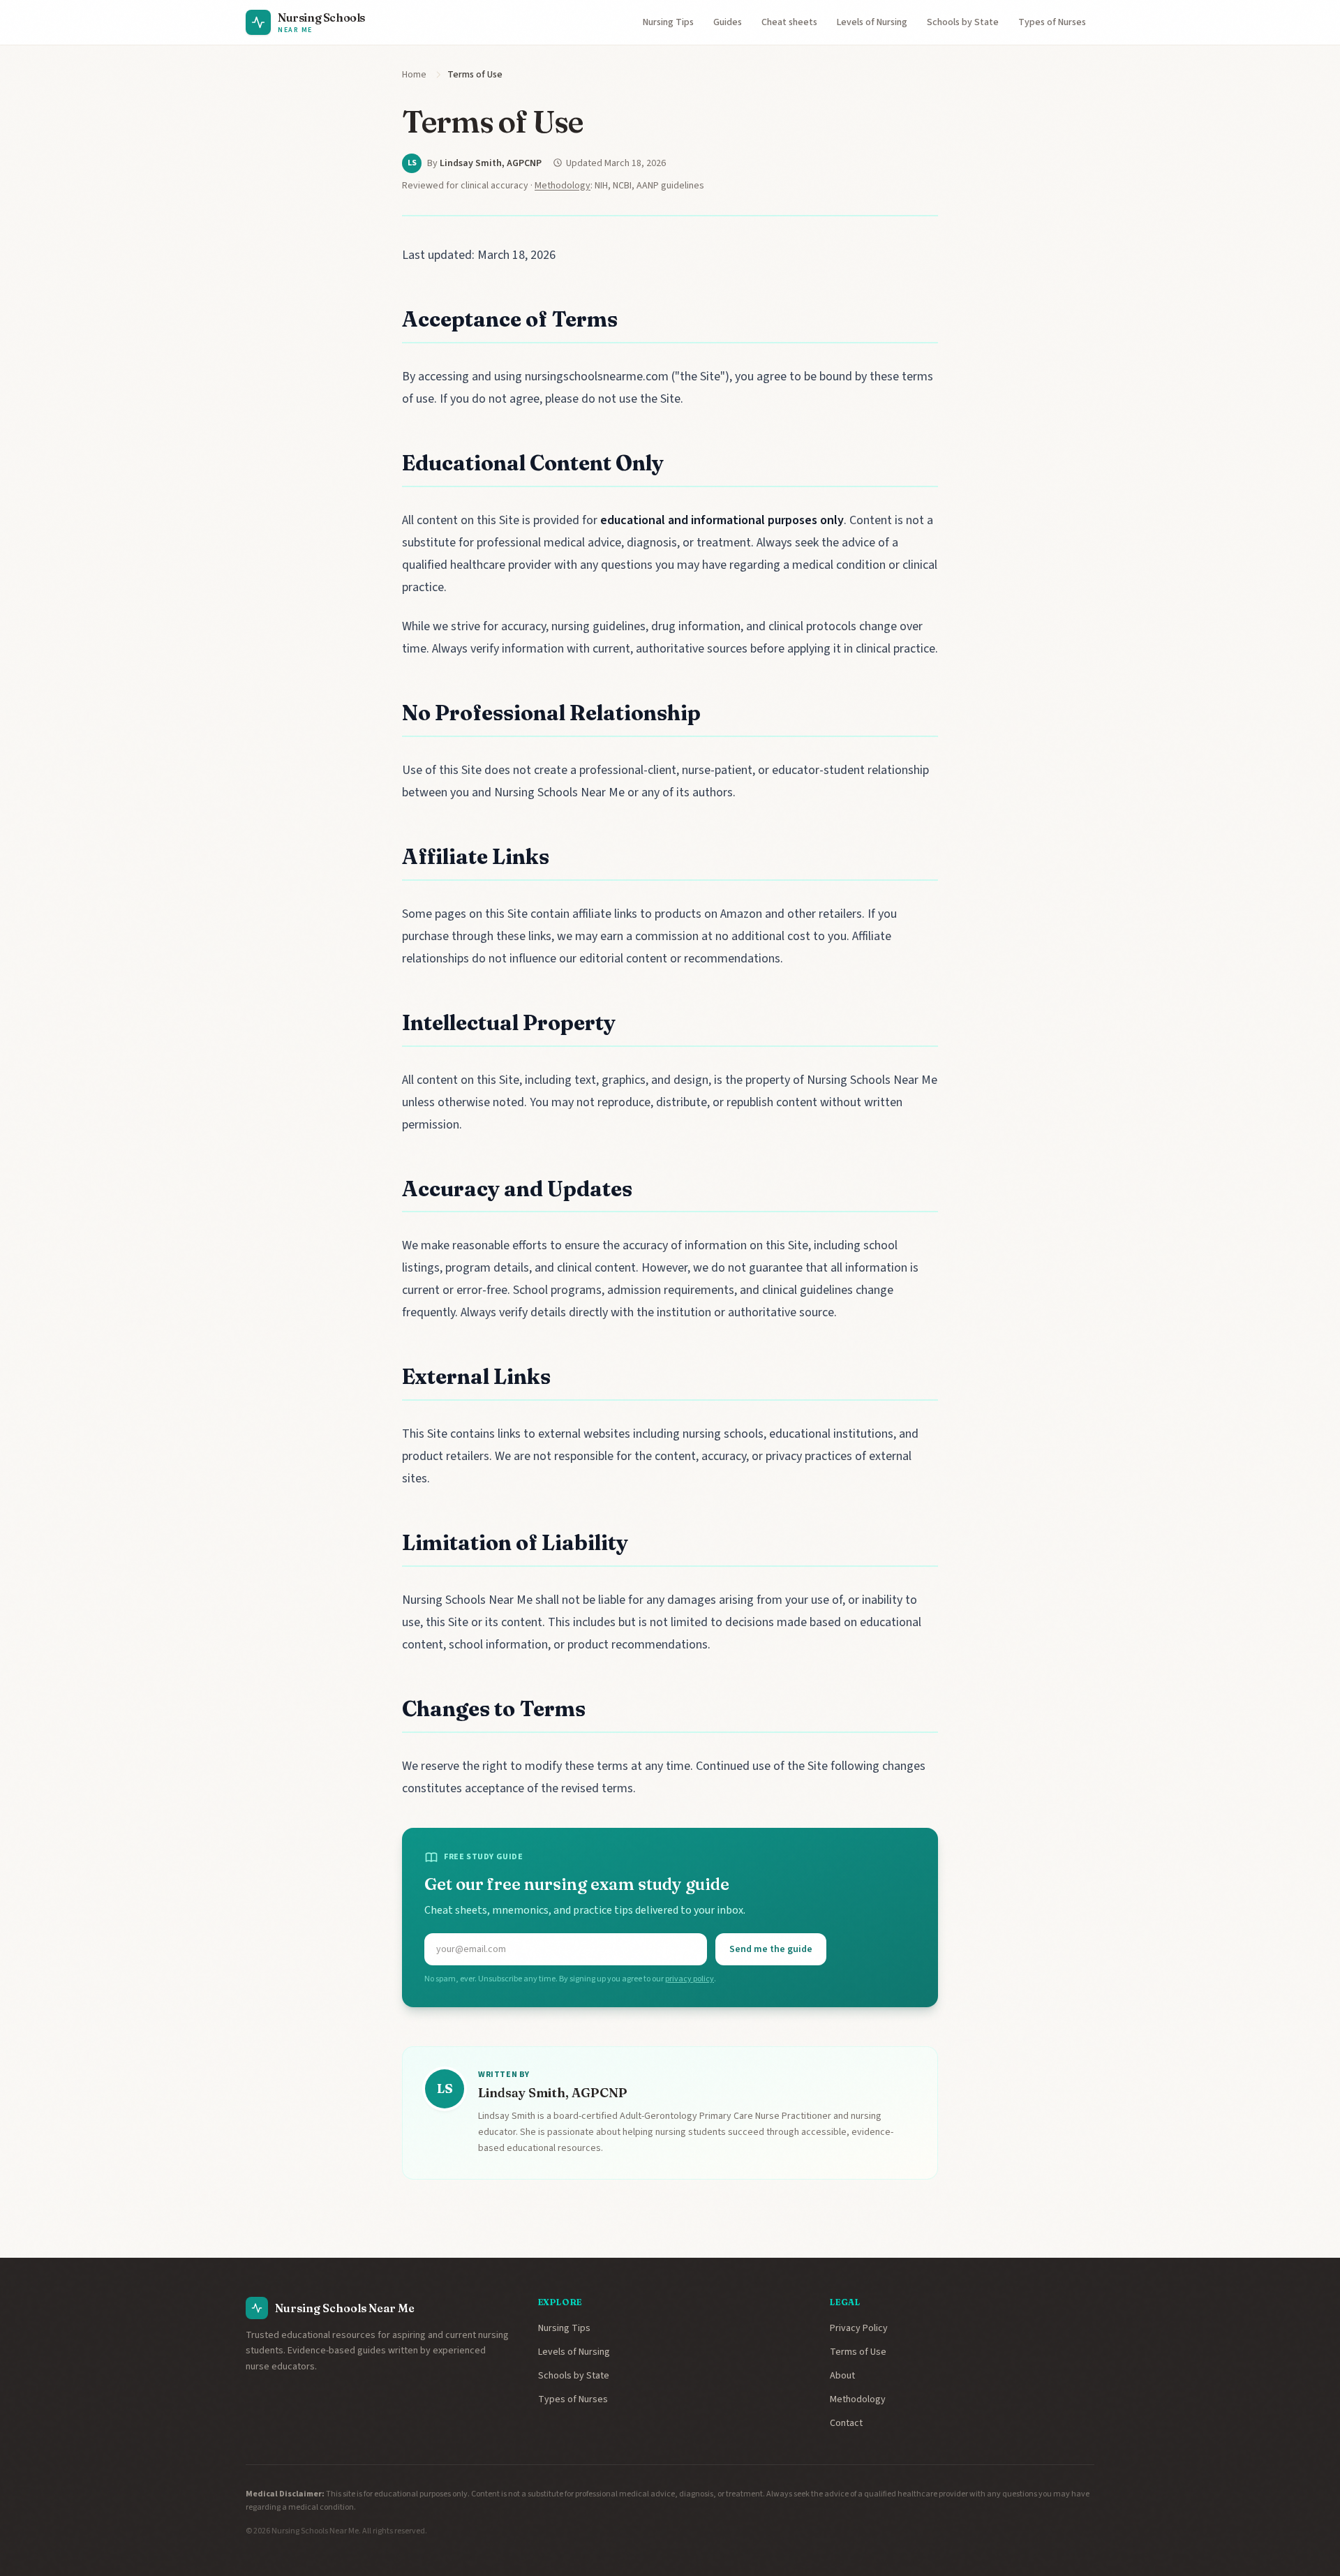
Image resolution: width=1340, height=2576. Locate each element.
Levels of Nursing (872, 22)
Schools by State (963, 22)
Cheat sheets (789, 22)
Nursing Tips (668, 22)
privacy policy (690, 1979)
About (842, 2376)
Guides (728, 22)
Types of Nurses (1052, 22)
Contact (846, 2423)
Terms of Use (858, 2352)
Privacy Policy (859, 2328)
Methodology (563, 186)
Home (414, 75)
